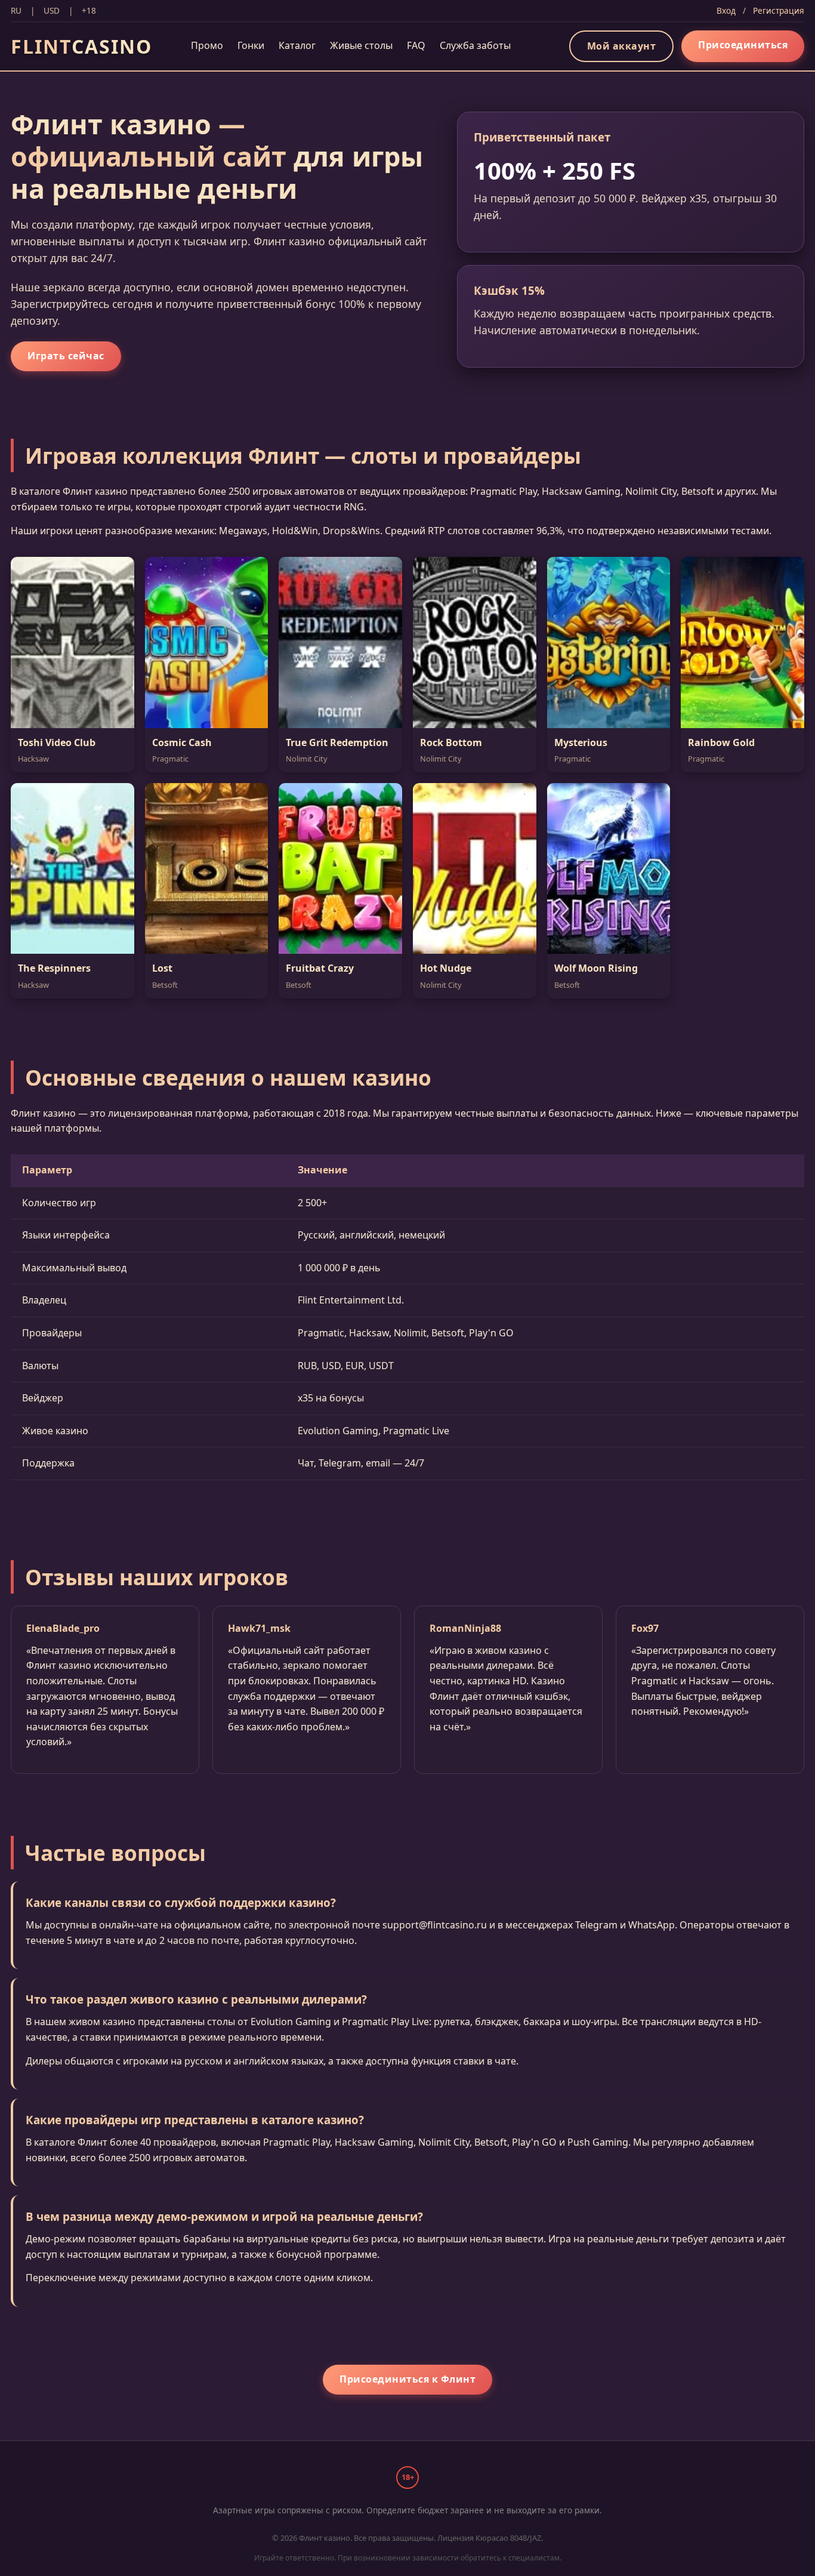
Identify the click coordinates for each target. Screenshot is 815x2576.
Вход (726, 10)
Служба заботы (475, 45)
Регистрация (779, 10)
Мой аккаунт (622, 46)
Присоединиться (743, 45)
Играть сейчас (66, 356)
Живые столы (361, 45)
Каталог (297, 45)
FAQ (416, 45)
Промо (207, 45)
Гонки (251, 45)
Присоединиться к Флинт (407, 2379)
